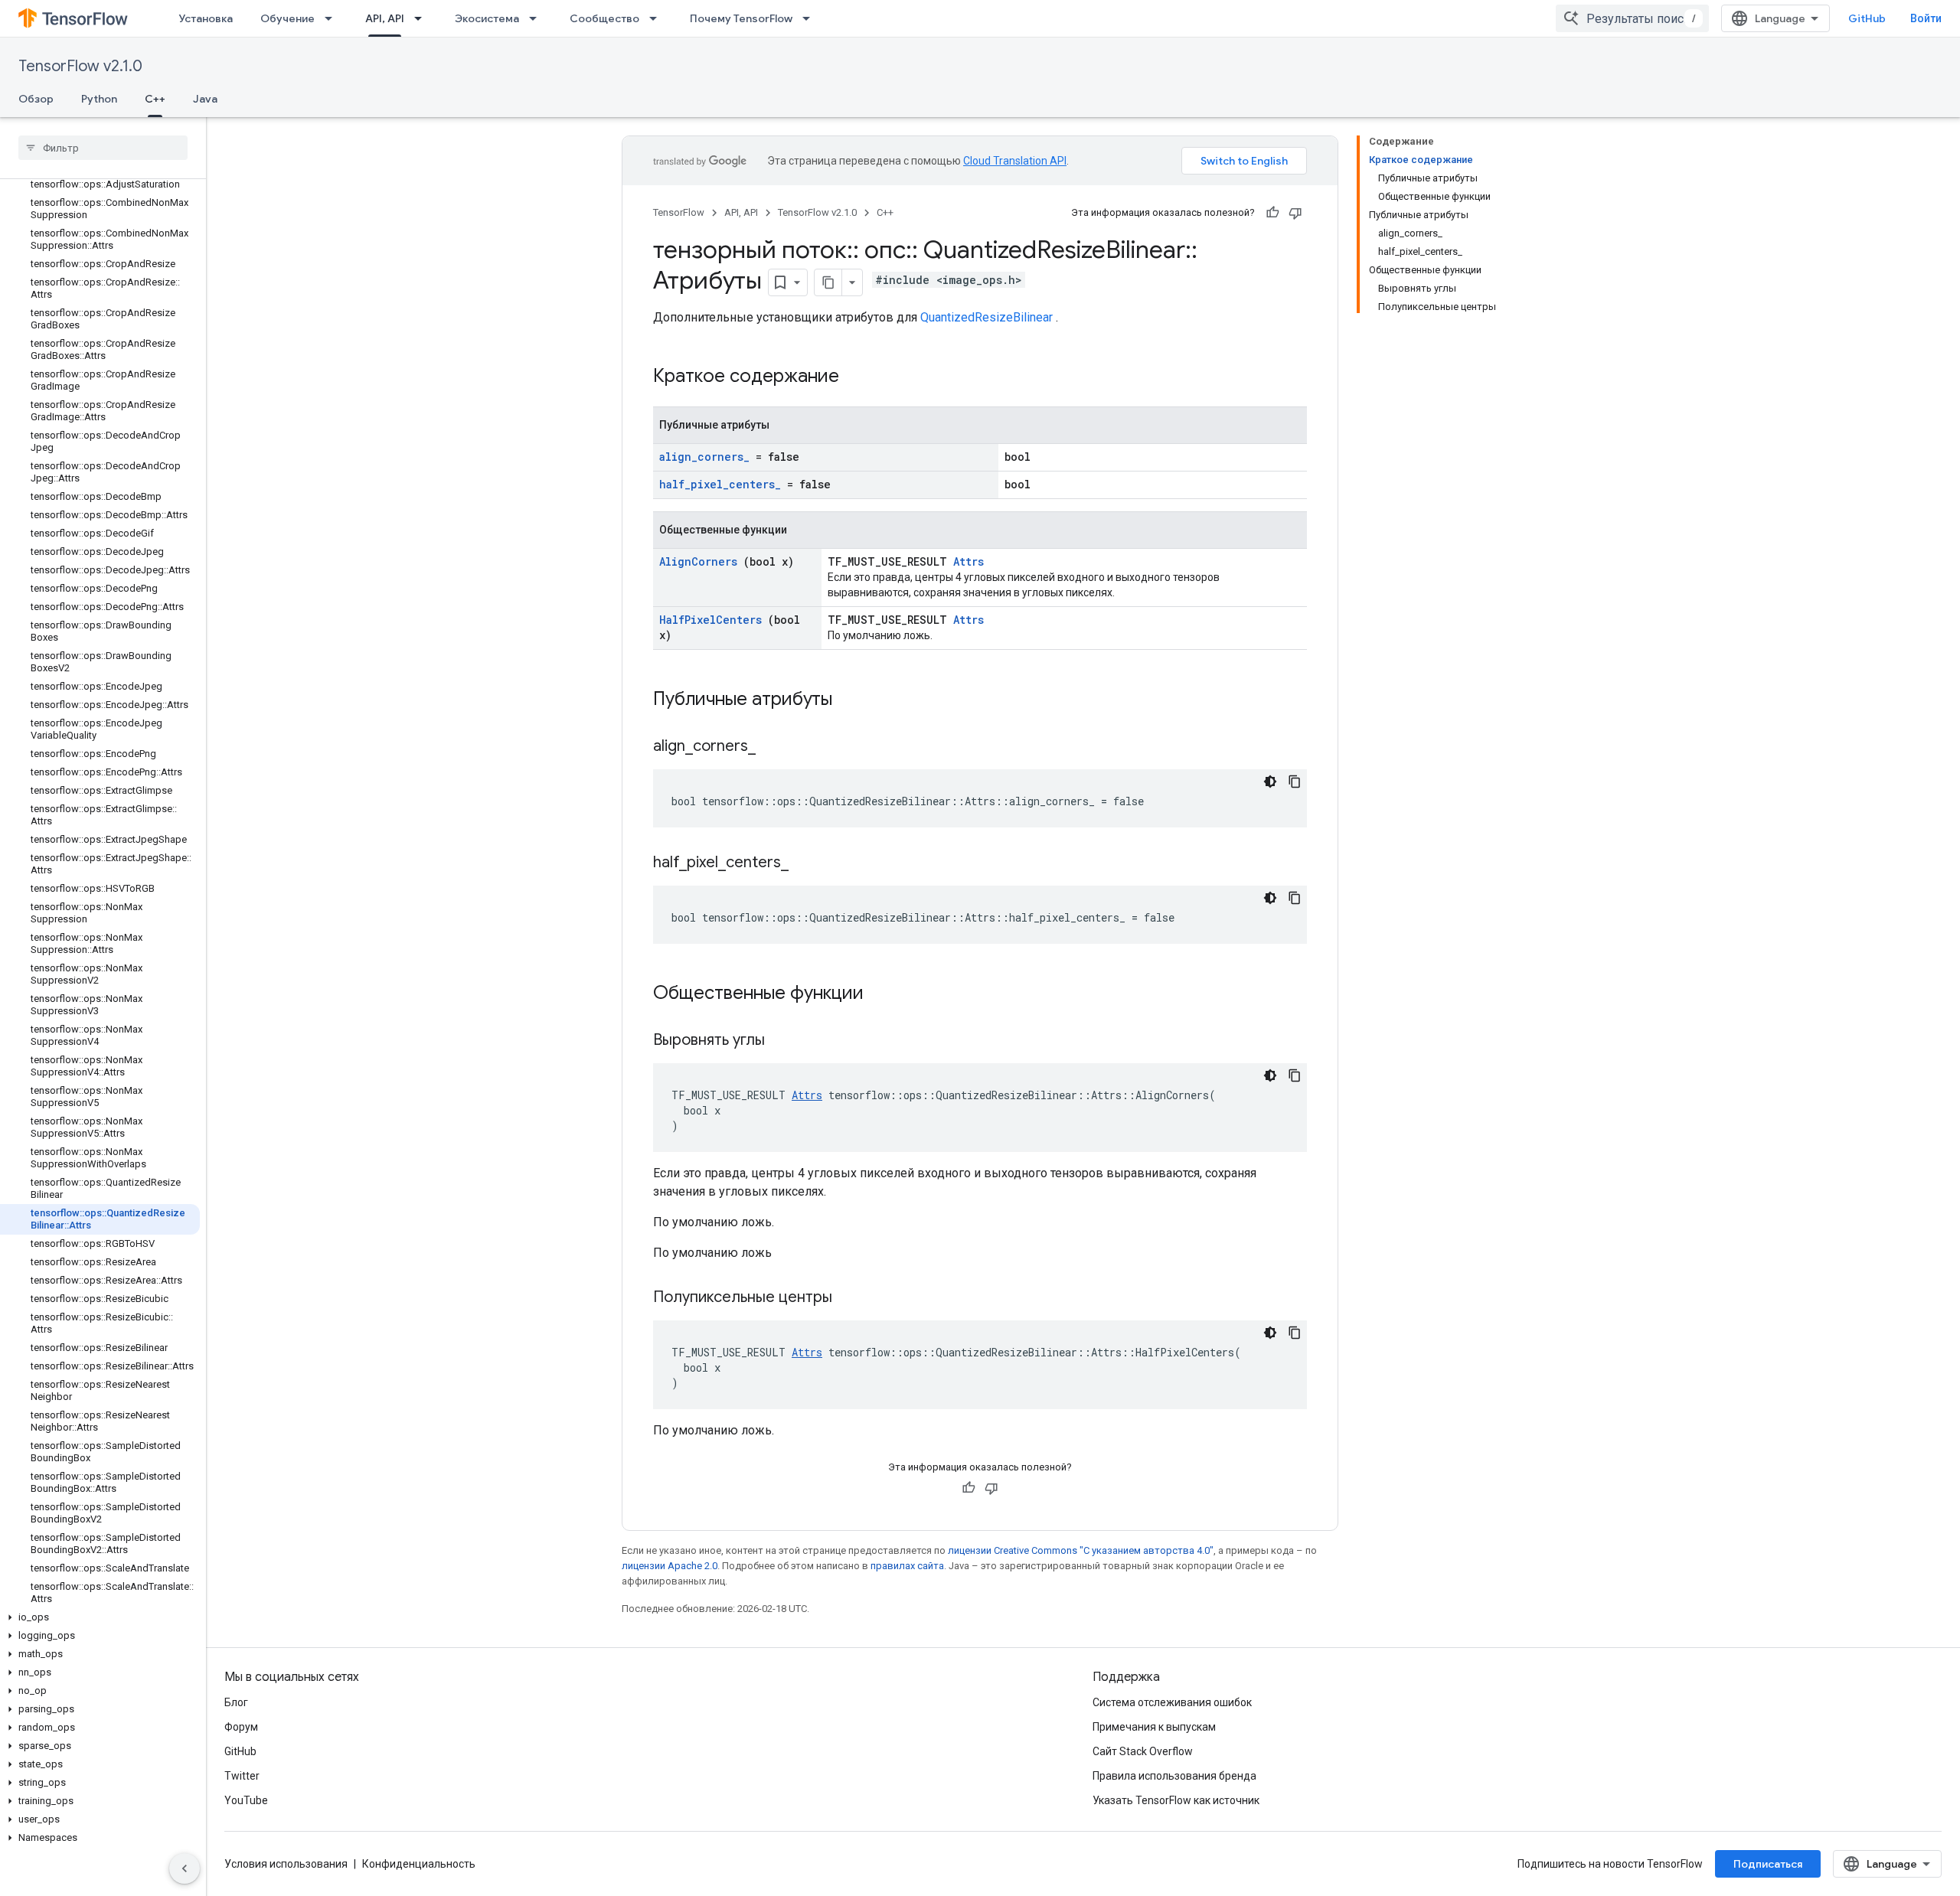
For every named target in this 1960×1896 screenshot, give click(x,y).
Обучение (287, 18)
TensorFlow (679, 212)
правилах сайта (907, 1566)
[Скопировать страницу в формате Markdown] (828, 282)
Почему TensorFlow (741, 18)
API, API (385, 18)
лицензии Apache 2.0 (670, 1566)
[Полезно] (1272, 213)
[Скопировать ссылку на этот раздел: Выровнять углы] (784, 1041)
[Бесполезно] (1295, 213)
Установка (206, 18)
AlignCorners (698, 561)
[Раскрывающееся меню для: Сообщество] (658, 18)
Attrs (969, 561)
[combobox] (1632, 18)
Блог (236, 1702)
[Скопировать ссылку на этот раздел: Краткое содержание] (859, 377)
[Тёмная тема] (1270, 782)
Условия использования (286, 1864)
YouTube (246, 1800)
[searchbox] (103, 148)
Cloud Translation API (1015, 161)
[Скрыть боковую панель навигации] (185, 1868)
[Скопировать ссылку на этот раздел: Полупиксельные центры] (851, 1298)
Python (99, 99)
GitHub (1867, 18)
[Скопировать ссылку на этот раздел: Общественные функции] (884, 994)
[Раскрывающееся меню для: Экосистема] (537, 18)
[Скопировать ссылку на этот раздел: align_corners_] (775, 747)
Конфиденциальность (419, 1864)
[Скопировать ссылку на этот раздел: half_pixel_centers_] (808, 863)
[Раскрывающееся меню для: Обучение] (333, 18)
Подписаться (1768, 1864)
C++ (155, 99)
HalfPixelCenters (710, 620)
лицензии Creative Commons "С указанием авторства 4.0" (1081, 1550)
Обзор (36, 99)
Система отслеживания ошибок (1172, 1702)
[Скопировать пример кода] (1295, 782)
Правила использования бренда (1174, 1776)
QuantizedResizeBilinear (987, 317)
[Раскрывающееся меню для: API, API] (423, 18)
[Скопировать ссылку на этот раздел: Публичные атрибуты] (852, 700)
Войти (1926, 18)
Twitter (242, 1776)
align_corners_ (704, 457)
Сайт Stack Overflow (1143, 1751)
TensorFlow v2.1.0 (80, 66)
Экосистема (487, 18)
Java (205, 99)
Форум (241, 1727)
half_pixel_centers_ (720, 484)
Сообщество (604, 18)
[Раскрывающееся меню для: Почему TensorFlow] (811, 18)
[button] (100, 1617)
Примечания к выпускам (1154, 1727)
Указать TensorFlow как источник (1176, 1800)
